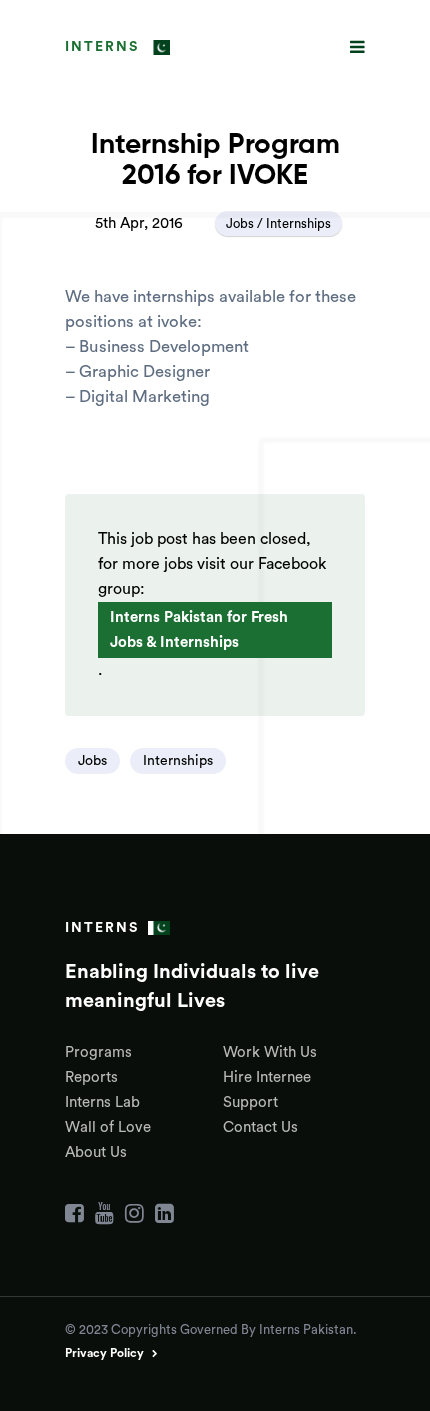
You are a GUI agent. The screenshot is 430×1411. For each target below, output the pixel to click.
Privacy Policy (104, 1353)
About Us (96, 1152)
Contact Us (260, 1127)
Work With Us (270, 1052)
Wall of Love (108, 1127)
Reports (91, 1077)
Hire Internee (267, 1077)
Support (250, 1102)
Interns (102, 47)
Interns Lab (102, 1102)
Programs (98, 1052)
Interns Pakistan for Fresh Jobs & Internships (199, 630)
